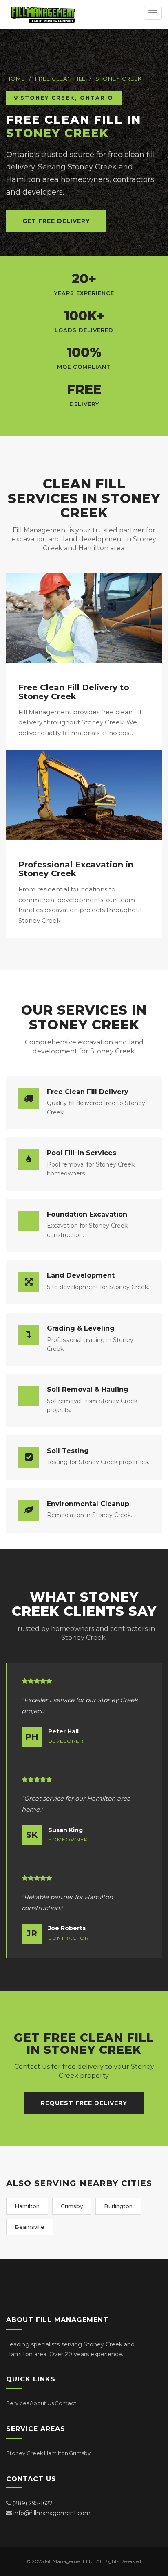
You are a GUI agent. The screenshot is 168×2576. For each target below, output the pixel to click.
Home (15, 79)
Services (18, 2403)
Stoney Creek (119, 79)
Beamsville (30, 2227)
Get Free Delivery (56, 221)
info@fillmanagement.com (52, 2513)
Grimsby (72, 2206)
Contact (65, 2403)
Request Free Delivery (84, 2103)
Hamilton (27, 2206)
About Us (42, 2403)
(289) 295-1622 (32, 2503)
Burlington (118, 2206)
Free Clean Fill (60, 79)
